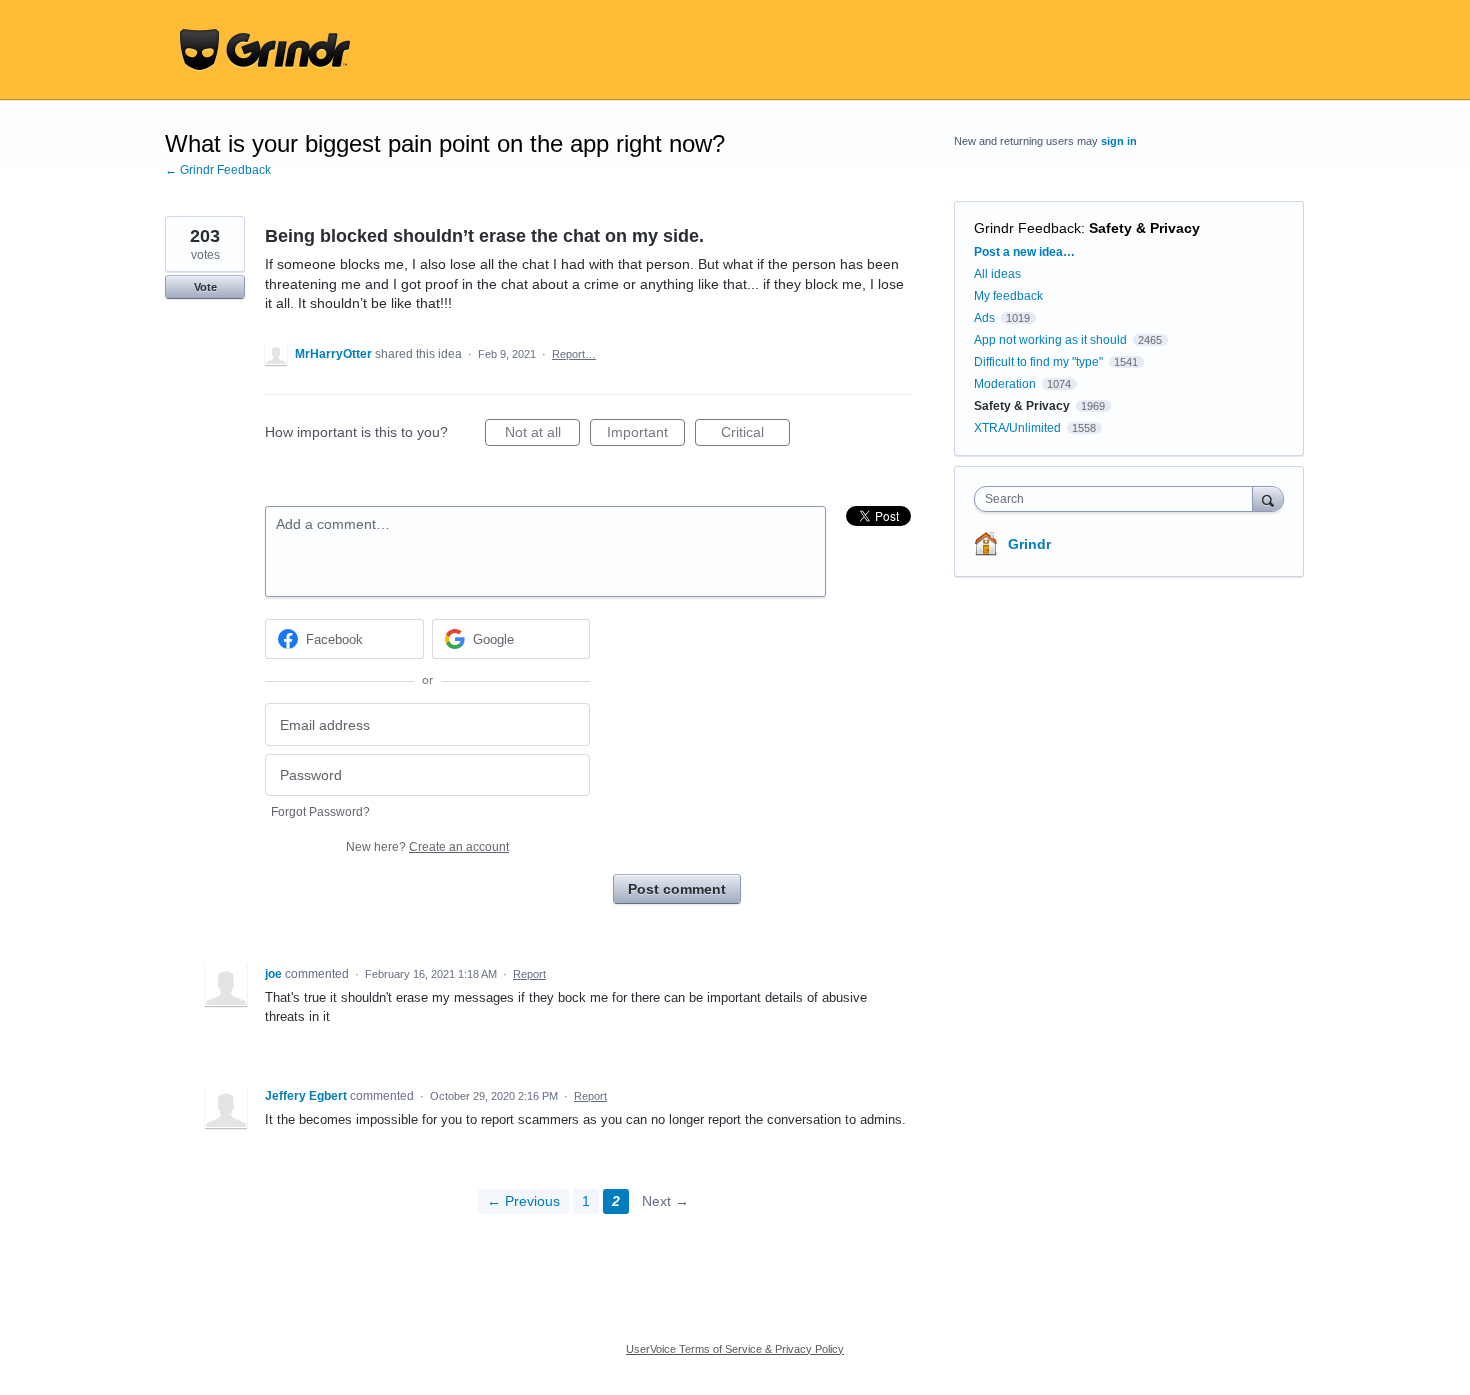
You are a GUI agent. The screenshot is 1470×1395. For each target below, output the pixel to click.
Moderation (1006, 384)
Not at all (542, 435)
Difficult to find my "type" (1038, 362)
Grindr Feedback (1027, 228)
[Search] (1268, 498)
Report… (574, 354)
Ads (984, 318)
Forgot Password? (320, 812)
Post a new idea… (1024, 252)
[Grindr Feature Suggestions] (265, 50)
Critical (755, 435)
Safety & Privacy (1144, 228)
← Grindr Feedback (218, 170)
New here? (427, 847)
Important (646, 435)
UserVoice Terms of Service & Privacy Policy (735, 1349)
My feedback (1008, 296)
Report (529, 974)
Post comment (677, 889)
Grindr (1029, 544)
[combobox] (1118, 499)
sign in (1119, 141)
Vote (205, 287)
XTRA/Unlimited (1017, 428)
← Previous (523, 1201)
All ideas (997, 274)
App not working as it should (1050, 340)
